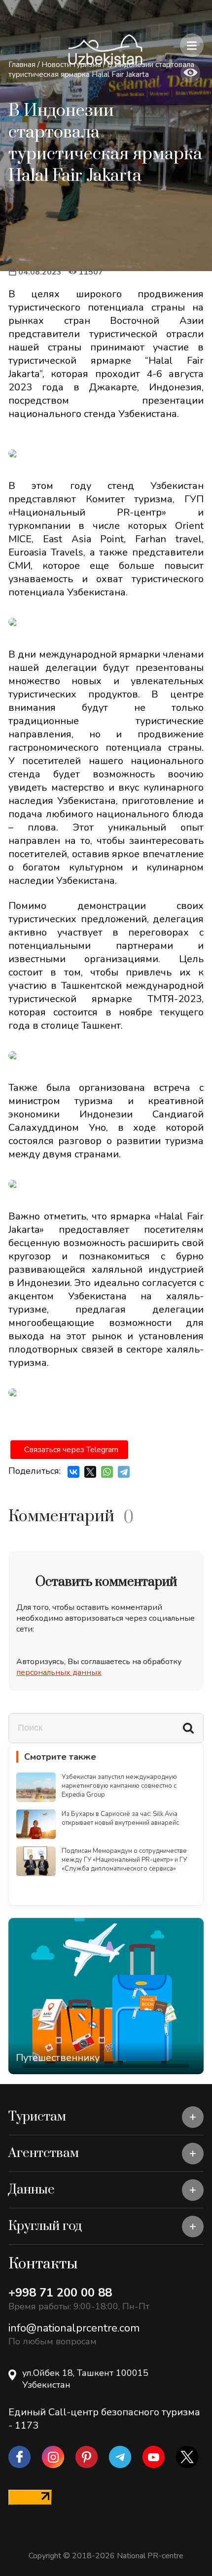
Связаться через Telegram (71, 1450)
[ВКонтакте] (73, 1472)
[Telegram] (124, 1472)
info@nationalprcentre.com (74, 2328)
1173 (27, 2425)
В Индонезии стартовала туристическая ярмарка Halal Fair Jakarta (101, 70)
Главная (22, 65)
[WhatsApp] (107, 1472)
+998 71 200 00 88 (60, 2293)
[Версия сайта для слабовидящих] (190, 73)
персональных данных (59, 1672)
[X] (90, 1472)
